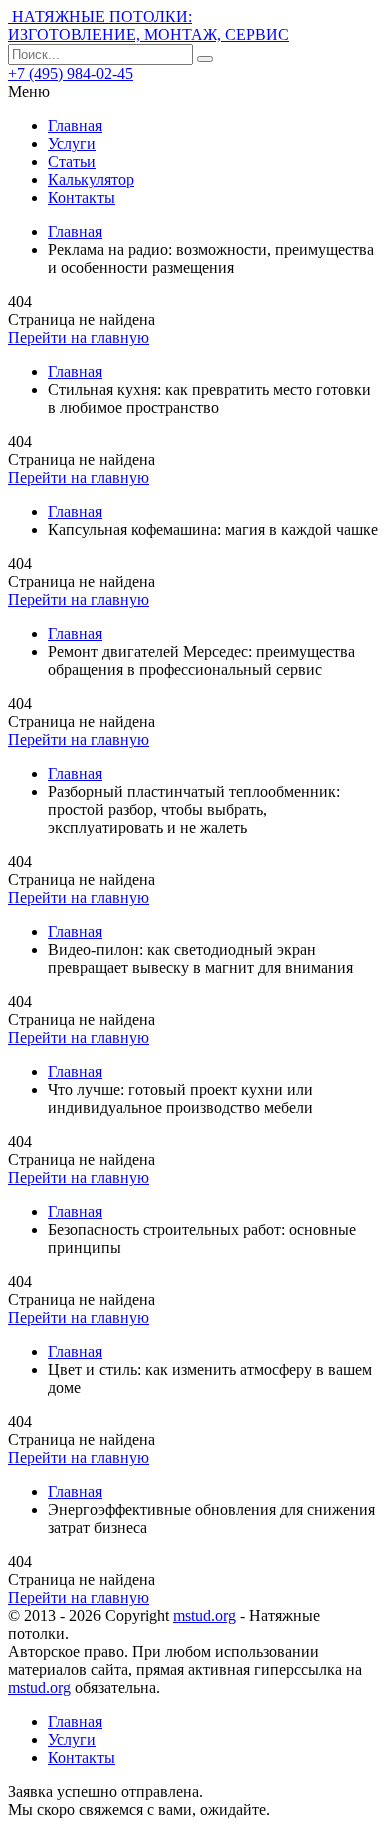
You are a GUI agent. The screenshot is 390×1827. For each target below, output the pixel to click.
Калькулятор (91, 179)
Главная (75, 125)
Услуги (72, 143)
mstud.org (204, 1615)
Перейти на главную (78, 337)
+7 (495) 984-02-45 (70, 73)
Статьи (72, 161)
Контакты (81, 197)
